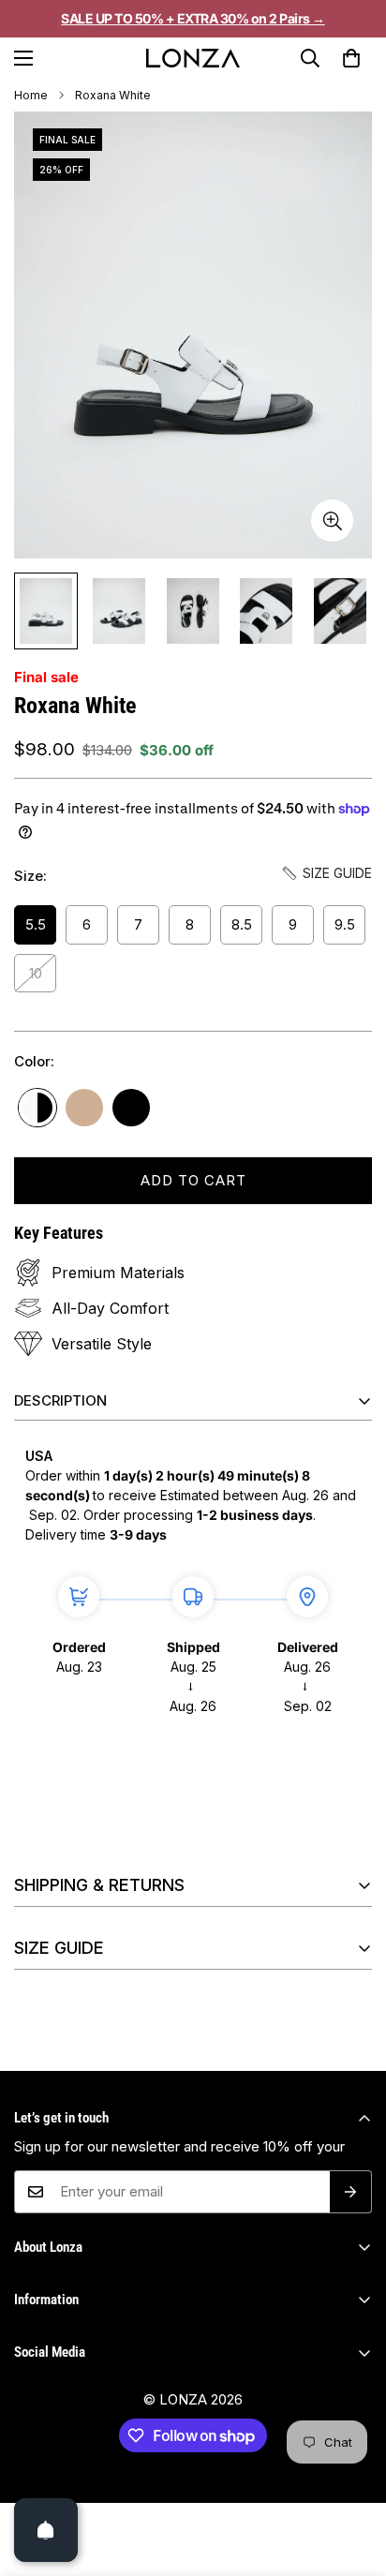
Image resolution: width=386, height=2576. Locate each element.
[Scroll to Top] (352, 2495)
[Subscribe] (351, 2192)
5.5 (36, 924)
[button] (351, 58)
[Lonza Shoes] (193, 58)
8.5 (242, 924)
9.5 (345, 924)
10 (36, 973)
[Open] (46, 2530)
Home (31, 95)
